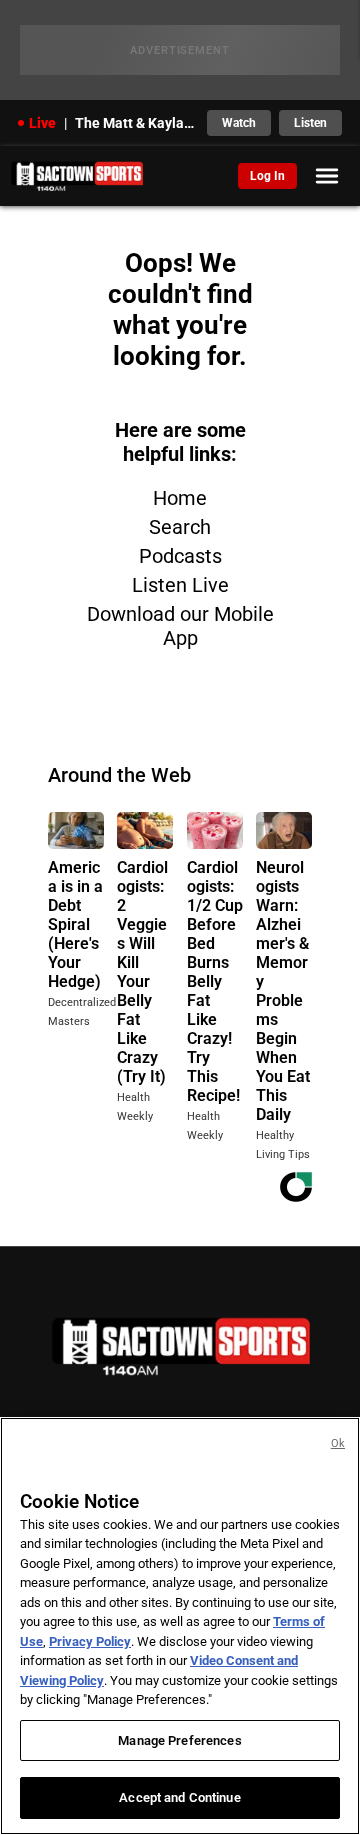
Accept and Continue (179, 1797)
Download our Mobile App (180, 626)
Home (180, 498)
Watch (239, 123)
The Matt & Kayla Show (135, 123)
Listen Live (180, 585)
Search (180, 527)
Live (42, 123)
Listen (310, 123)
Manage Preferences (179, 1740)
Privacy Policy (90, 1641)
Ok (338, 1443)
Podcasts (180, 556)
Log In (267, 176)
